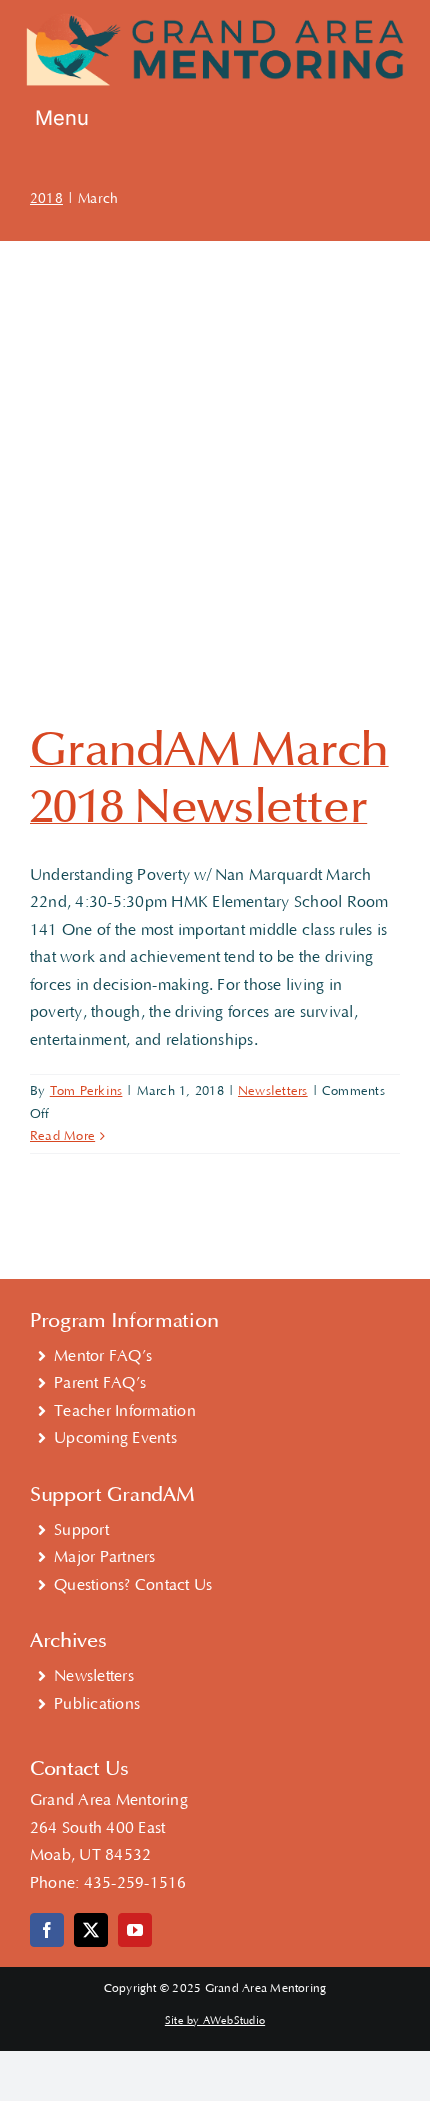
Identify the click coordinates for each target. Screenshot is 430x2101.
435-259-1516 (135, 1883)
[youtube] (135, 1930)
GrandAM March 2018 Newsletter (209, 779)
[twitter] (91, 1930)
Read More (62, 1136)
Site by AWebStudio (215, 2021)
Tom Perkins (86, 1091)
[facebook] (47, 1930)
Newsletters (273, 1091)
